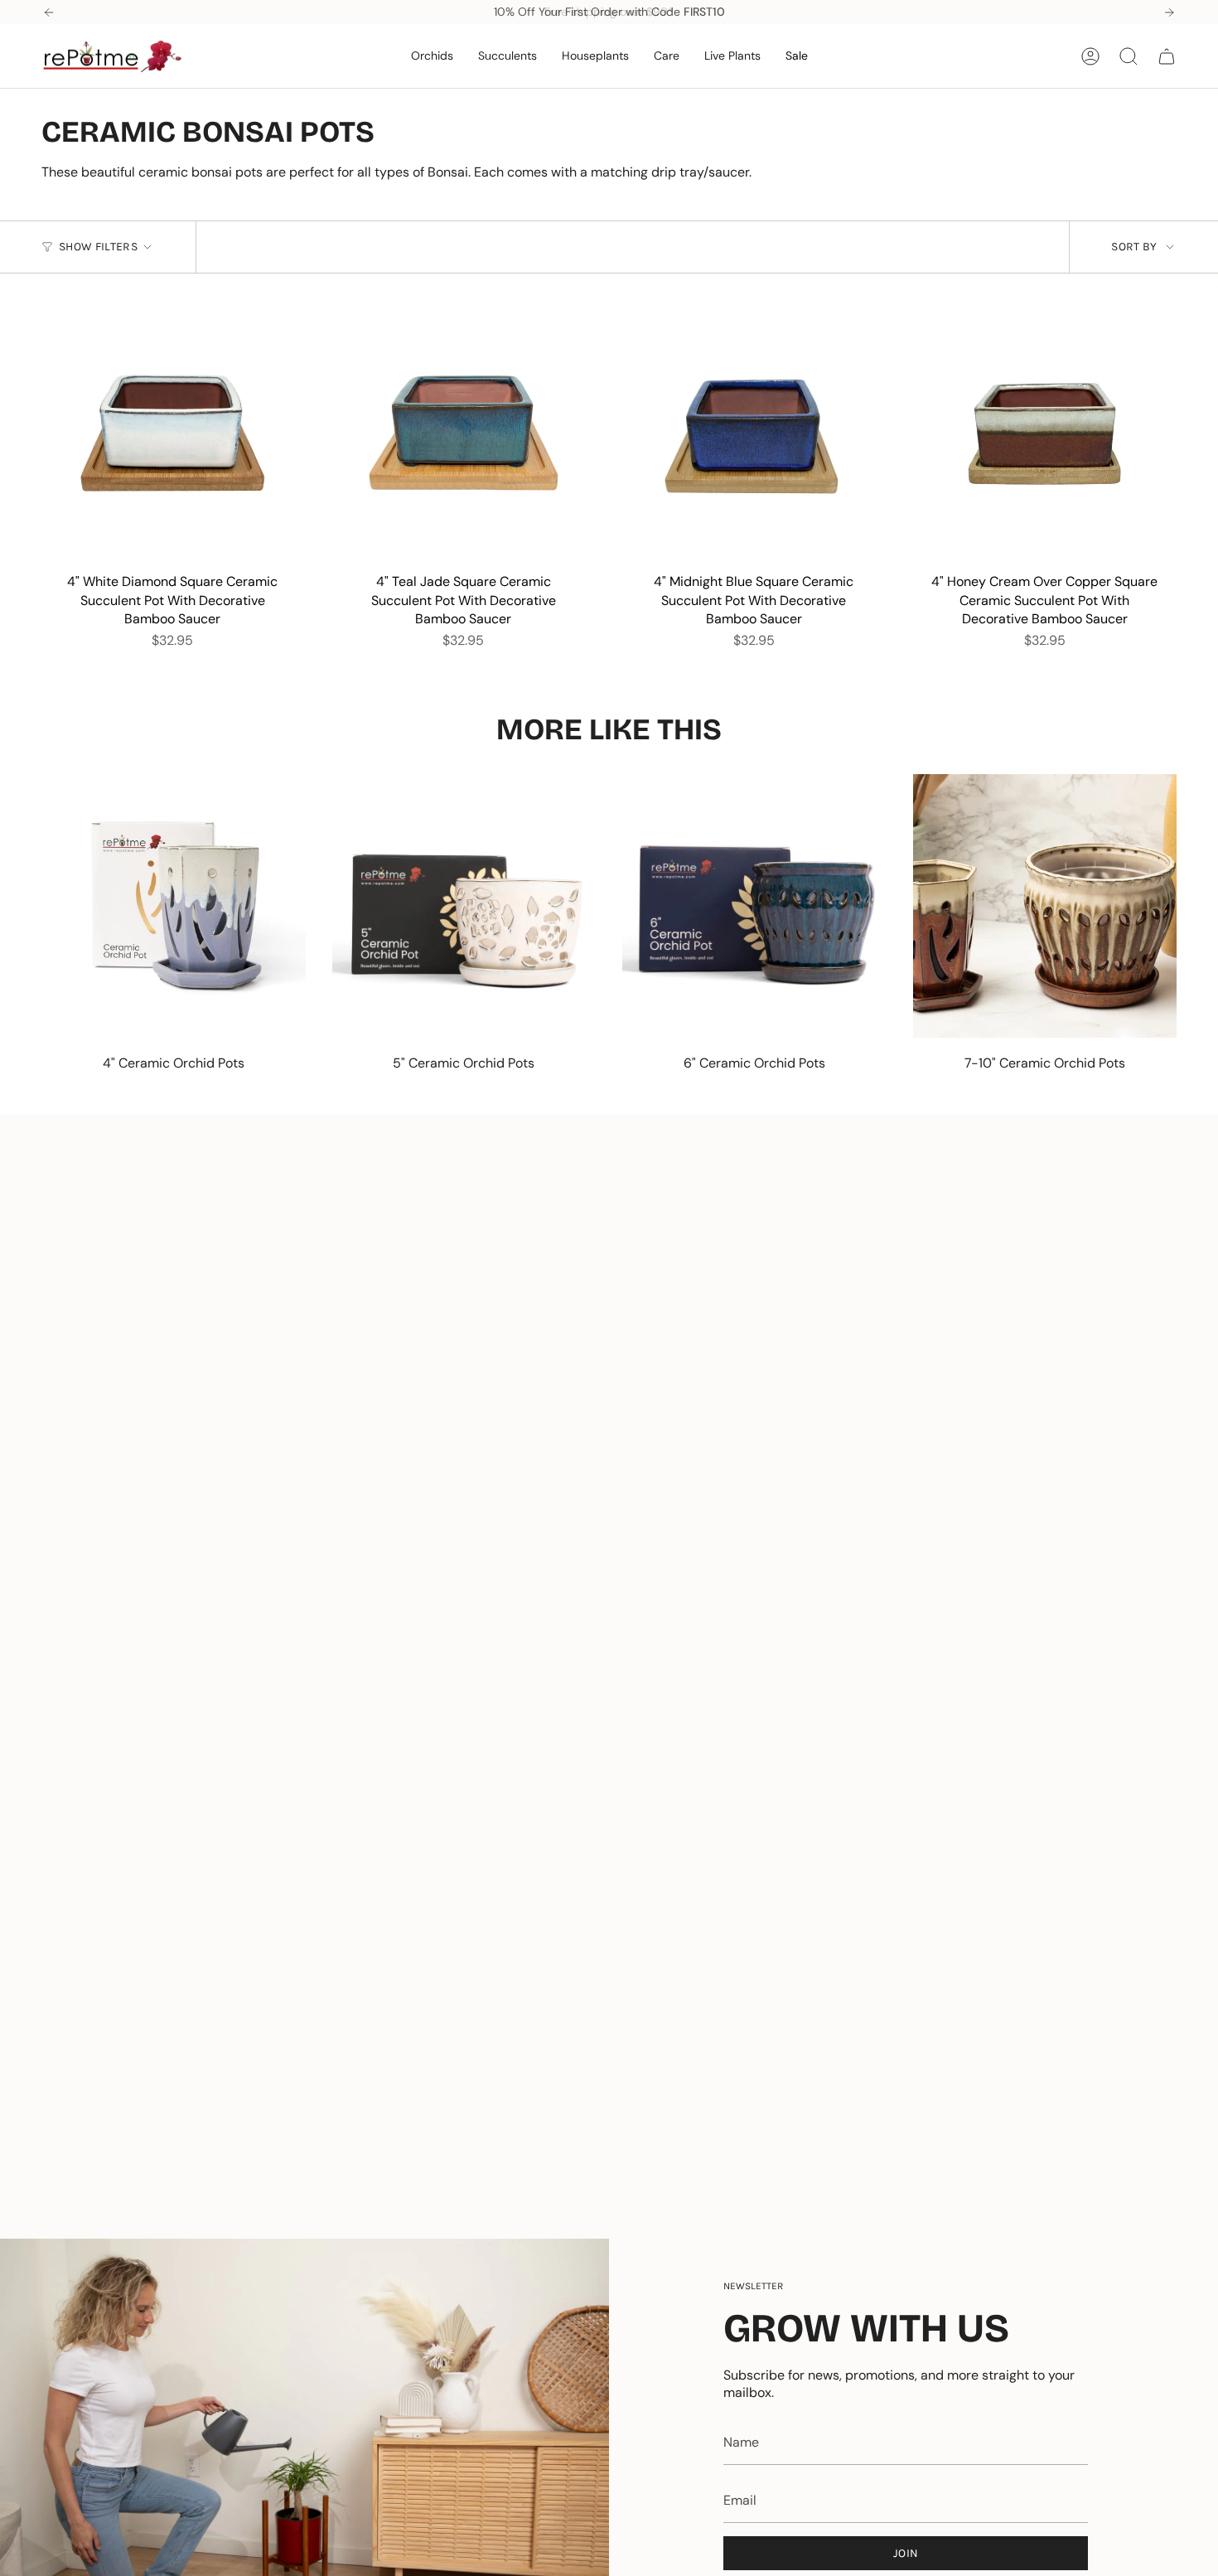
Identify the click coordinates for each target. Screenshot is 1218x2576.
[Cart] (1167, 56)
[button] (432, 56)
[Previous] (49, 12)
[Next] (1169, 12)
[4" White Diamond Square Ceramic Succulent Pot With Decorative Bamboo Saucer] (173, 432)
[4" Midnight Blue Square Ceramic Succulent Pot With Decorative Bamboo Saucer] (754, 432)
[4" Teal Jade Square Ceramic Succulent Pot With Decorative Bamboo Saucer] (464, 432)
